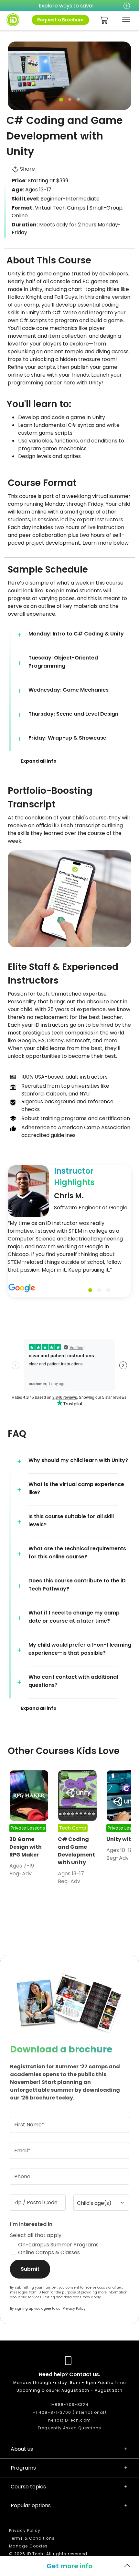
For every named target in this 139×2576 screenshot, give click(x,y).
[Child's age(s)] (101, 2203)
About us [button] (22, 2449)
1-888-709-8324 (69, 2405)
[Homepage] (13, 20)
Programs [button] (23, 2468)
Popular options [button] (31, 2505)
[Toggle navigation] (125, 20)
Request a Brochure (60, 20)
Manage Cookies (28, 2546)
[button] (73, 635)
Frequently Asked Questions (69, 2428)
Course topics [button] (28, 2487)
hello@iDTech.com (69, 2420)
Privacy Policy (74, 2309)
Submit (30, 2269)
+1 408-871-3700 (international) (69, 2412)
